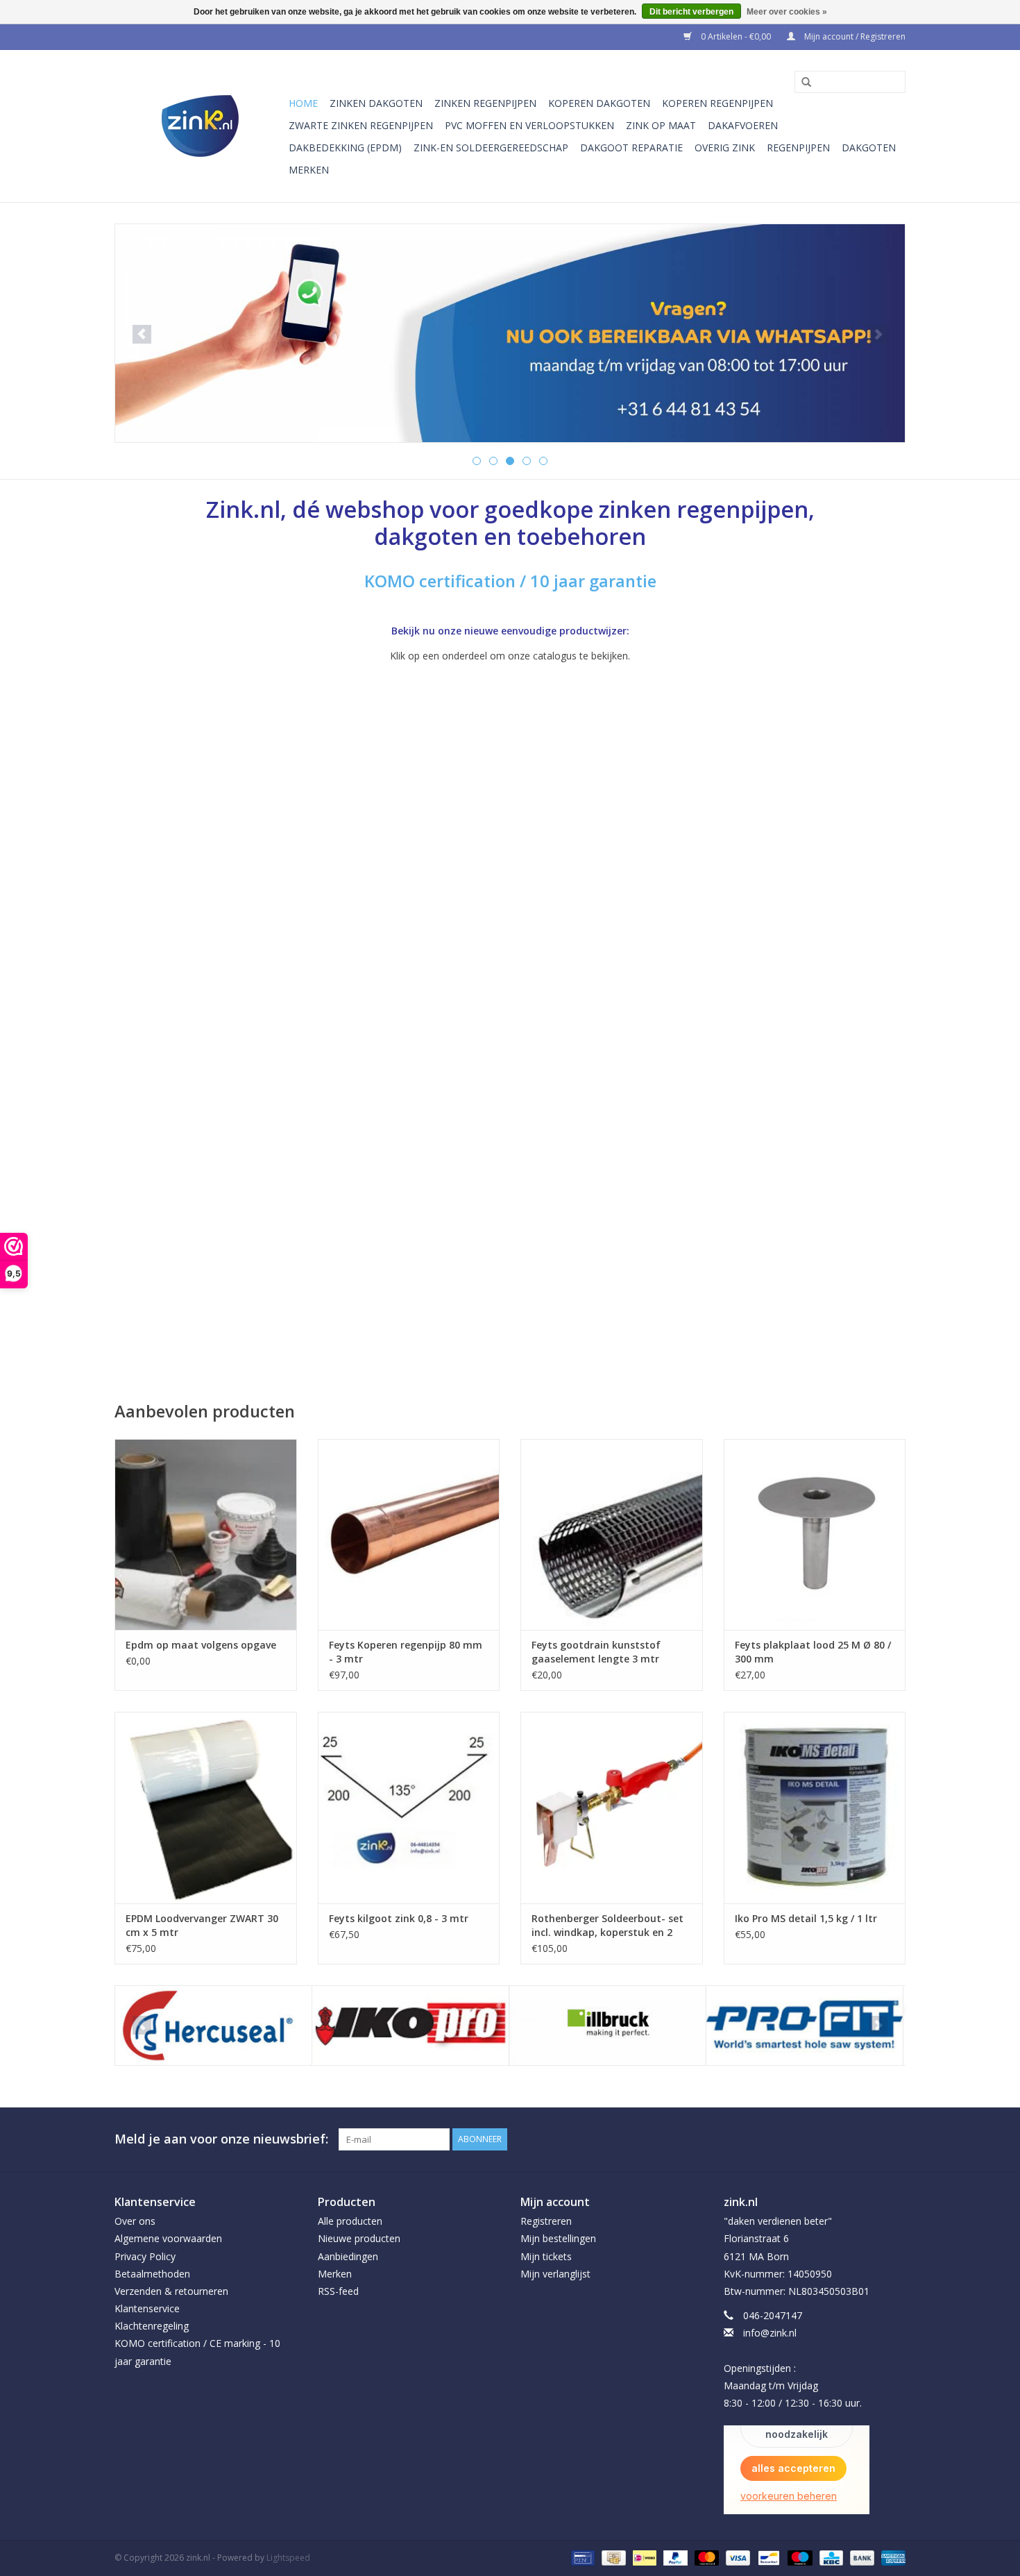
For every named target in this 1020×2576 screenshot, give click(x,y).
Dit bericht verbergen (691, 12)
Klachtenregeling (152, 2326)
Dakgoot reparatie (631, 148)
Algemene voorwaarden (168, 2238)
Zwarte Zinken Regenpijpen (361, 125)
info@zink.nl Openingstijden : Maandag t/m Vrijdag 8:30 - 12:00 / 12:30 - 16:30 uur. (793, 2368)
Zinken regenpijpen (485, 103)
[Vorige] (142, 334)
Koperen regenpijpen (717, 103)
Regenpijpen (798, 148)
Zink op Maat (661, 125)
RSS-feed (338, 2291)
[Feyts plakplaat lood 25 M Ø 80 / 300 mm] (815, 1534)
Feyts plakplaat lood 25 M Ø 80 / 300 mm (813, 1652)
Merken (309, 170)
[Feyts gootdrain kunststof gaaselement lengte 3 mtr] (612, 1534)
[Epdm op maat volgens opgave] (206, 1534)
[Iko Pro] (218, 2026)
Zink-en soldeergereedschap (491, 148)
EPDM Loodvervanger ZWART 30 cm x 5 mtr (202, 1925)
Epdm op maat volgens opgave (201, 1645)
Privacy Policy (145, 2256)
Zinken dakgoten (376, 103)
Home (303, 103)
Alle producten (350, 2221)
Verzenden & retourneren (171, 2291)
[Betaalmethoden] (581, 2558)
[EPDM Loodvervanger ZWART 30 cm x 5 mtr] (206, 1807)
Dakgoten (869, 148)
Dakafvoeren (743, 125)
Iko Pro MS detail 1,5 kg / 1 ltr (806, 1918)
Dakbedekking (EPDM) (345, 148)
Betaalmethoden (152, 2274)
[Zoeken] (801, 83)
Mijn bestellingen (558, 2238)
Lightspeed (288, 2558)
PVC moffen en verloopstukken (529, 125)
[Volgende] (878, 334)
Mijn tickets (546, 2256)
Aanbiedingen (348, 2256)
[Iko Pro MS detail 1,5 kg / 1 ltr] (815, 1807)
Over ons (135, 2221)
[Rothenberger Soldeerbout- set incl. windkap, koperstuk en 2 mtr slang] (612, 1807)
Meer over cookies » (787, 12)
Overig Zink (725, 148)
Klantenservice (147, 2308)
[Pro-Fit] (612, 2026)
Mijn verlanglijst (555, 2274)
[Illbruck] (415, 2026)
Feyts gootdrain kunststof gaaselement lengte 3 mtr (596, 1652)
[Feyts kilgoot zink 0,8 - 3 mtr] (409, 1807)
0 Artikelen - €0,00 (736, 36)
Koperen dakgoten (599, 103)
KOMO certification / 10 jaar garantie (510, 581)
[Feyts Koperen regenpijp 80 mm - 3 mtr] (409, 1534)
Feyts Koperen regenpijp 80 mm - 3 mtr (406, 1652)
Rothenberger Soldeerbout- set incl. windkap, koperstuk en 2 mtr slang (607, 1926)
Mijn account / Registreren (854, 36)
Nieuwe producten (359, 2238)
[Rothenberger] (809, 2026)
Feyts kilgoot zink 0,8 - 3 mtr (399, 1918)
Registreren (546, 2221)
